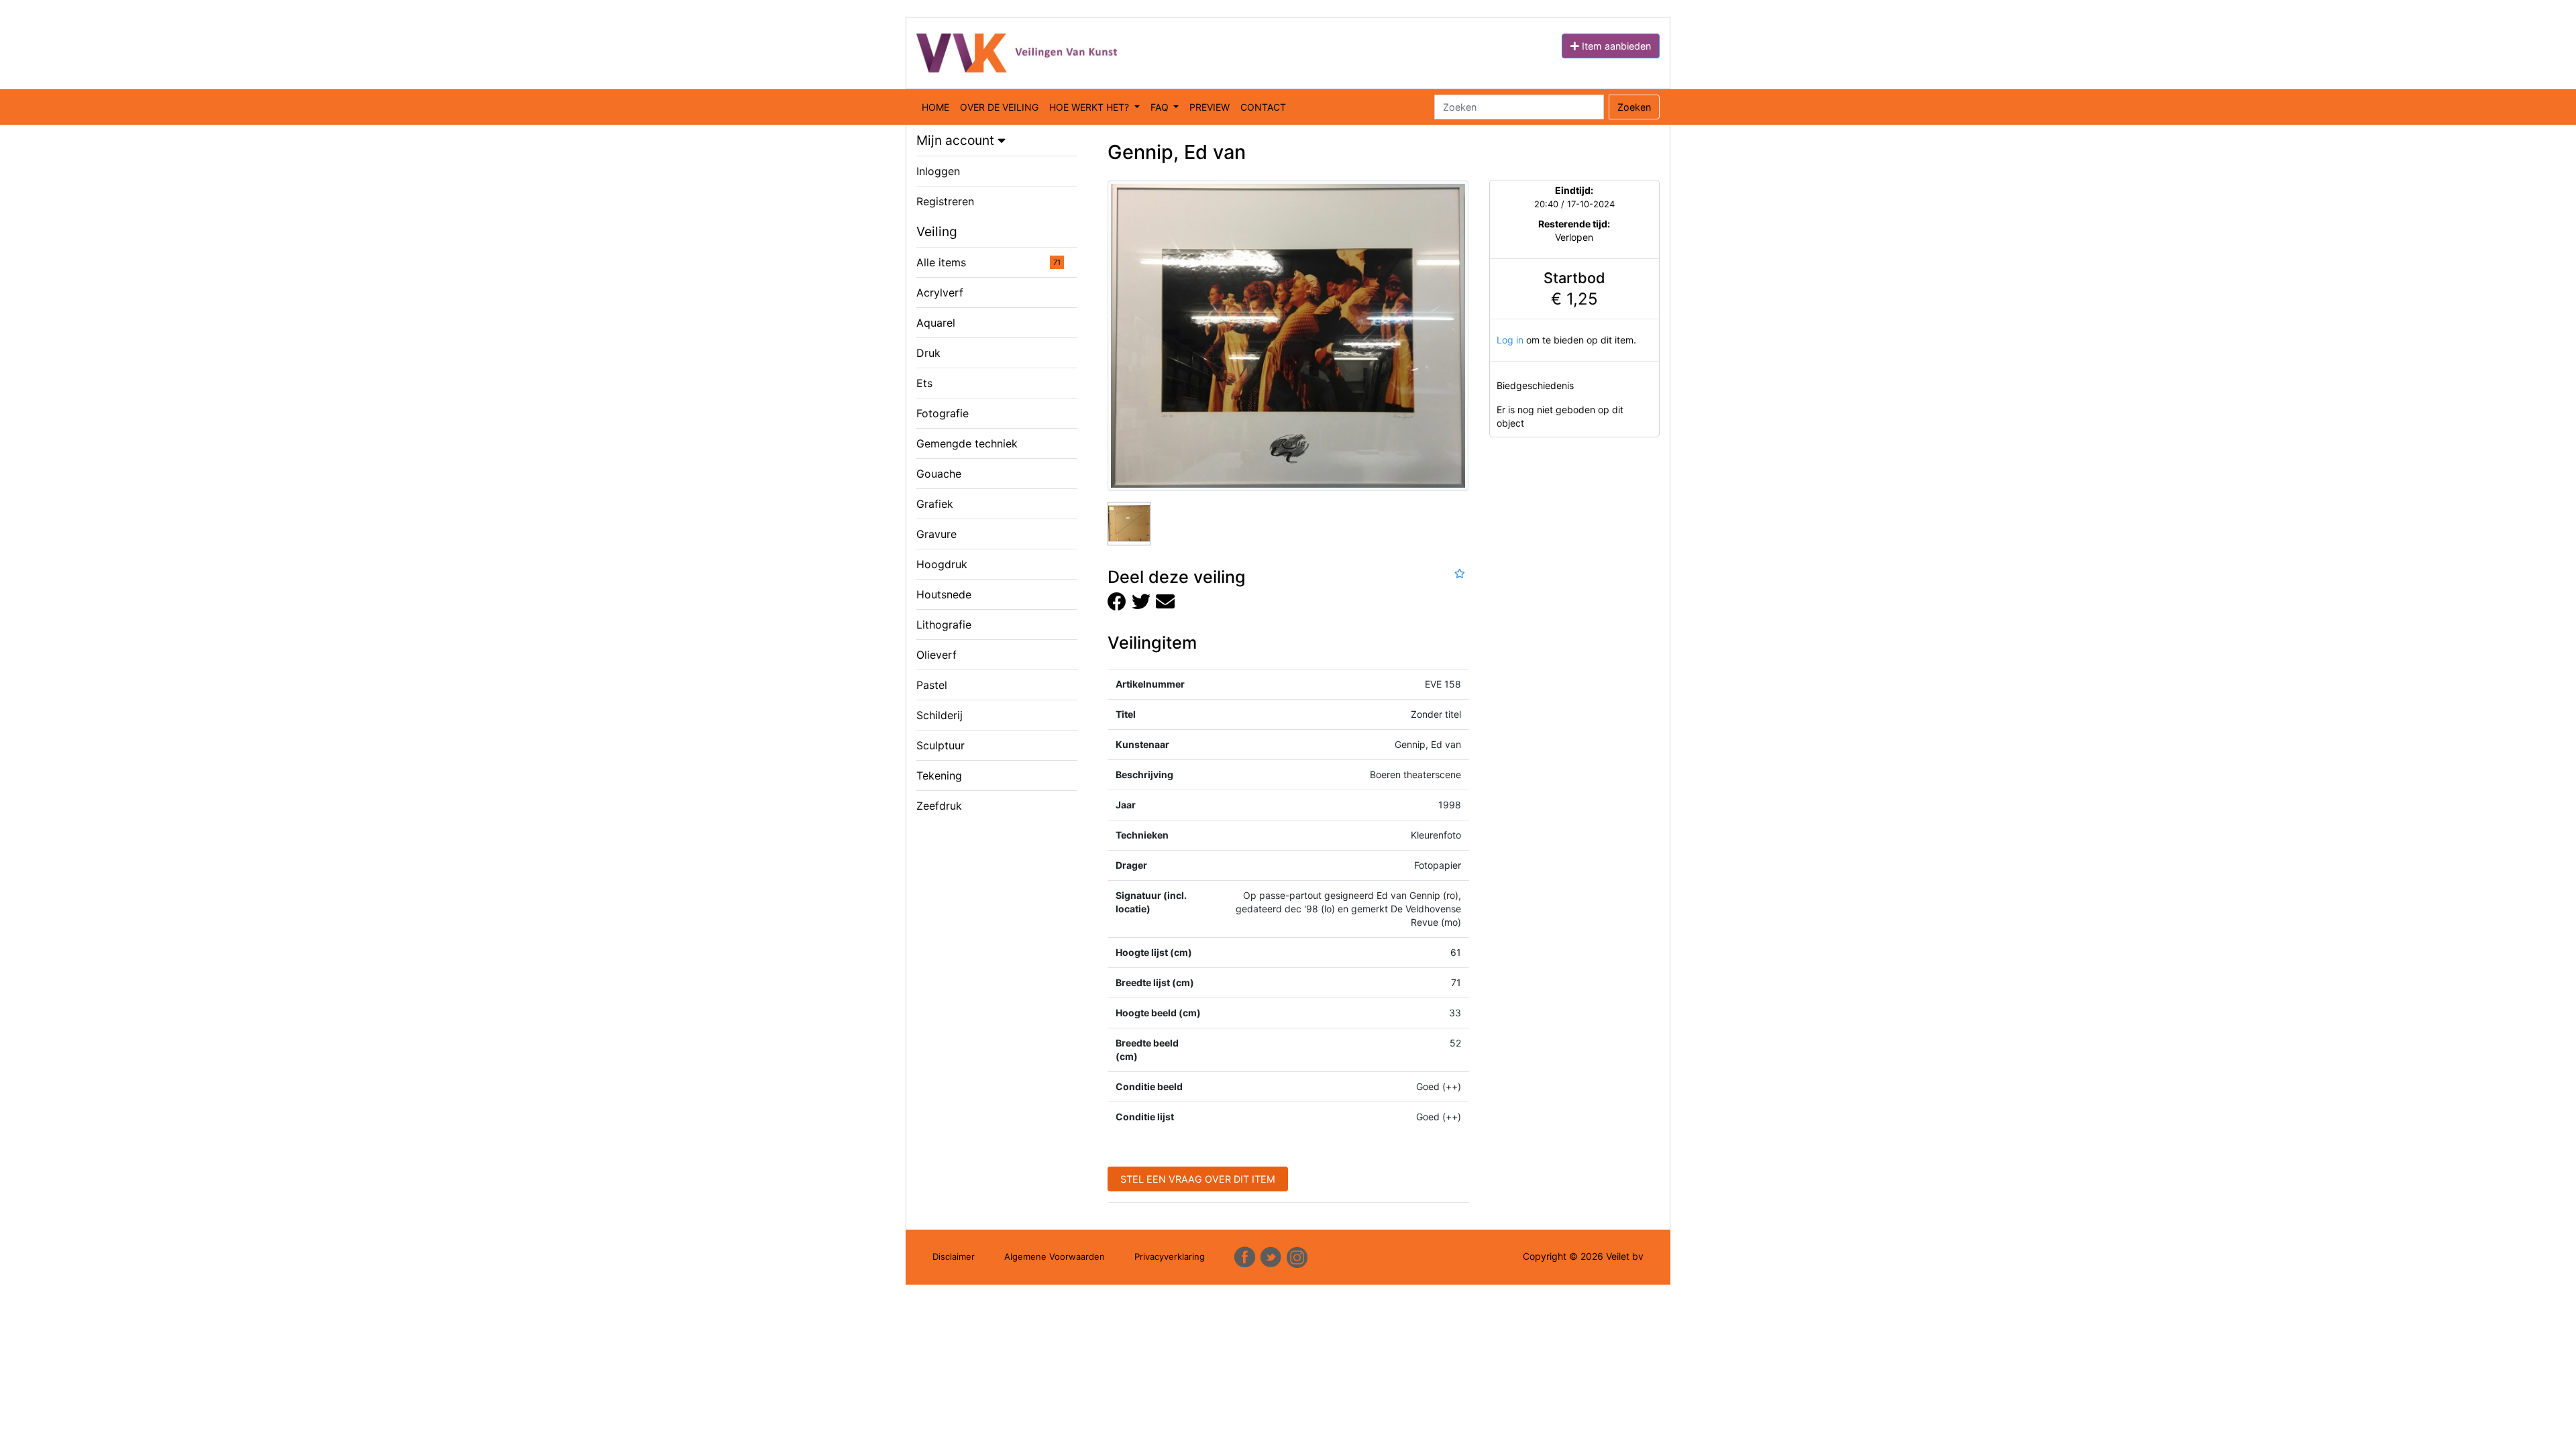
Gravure (936, 534)
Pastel (932, 685)
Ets (924, 383)
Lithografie (944, 625)
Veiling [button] (937, 231)
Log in (1510, 340)
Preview (1210, 107)
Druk (928, 353)
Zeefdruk (939, 806)
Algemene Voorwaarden (1055, 1256)
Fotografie (943, 413)
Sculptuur (941, 745)
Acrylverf (940, 292)
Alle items (988, 262)
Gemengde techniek (967, 443)
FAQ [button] (1161, 107)
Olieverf (936, 655)
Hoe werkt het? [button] (1090, 107)
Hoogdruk (942, 564)
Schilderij (940, 715)
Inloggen (938, 171)
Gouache (939, 474)
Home (935, 107)
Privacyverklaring (1170, 1256)
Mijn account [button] (957, 140)
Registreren (945, 201)
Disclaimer (954, 1256)
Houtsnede (944, 594)
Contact (1263, 107)
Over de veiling (999, 107)
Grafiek (935, 504)
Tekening (939, 775)
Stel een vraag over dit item (1198, 1179)
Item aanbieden (1615, 46)
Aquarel (936, 323)
